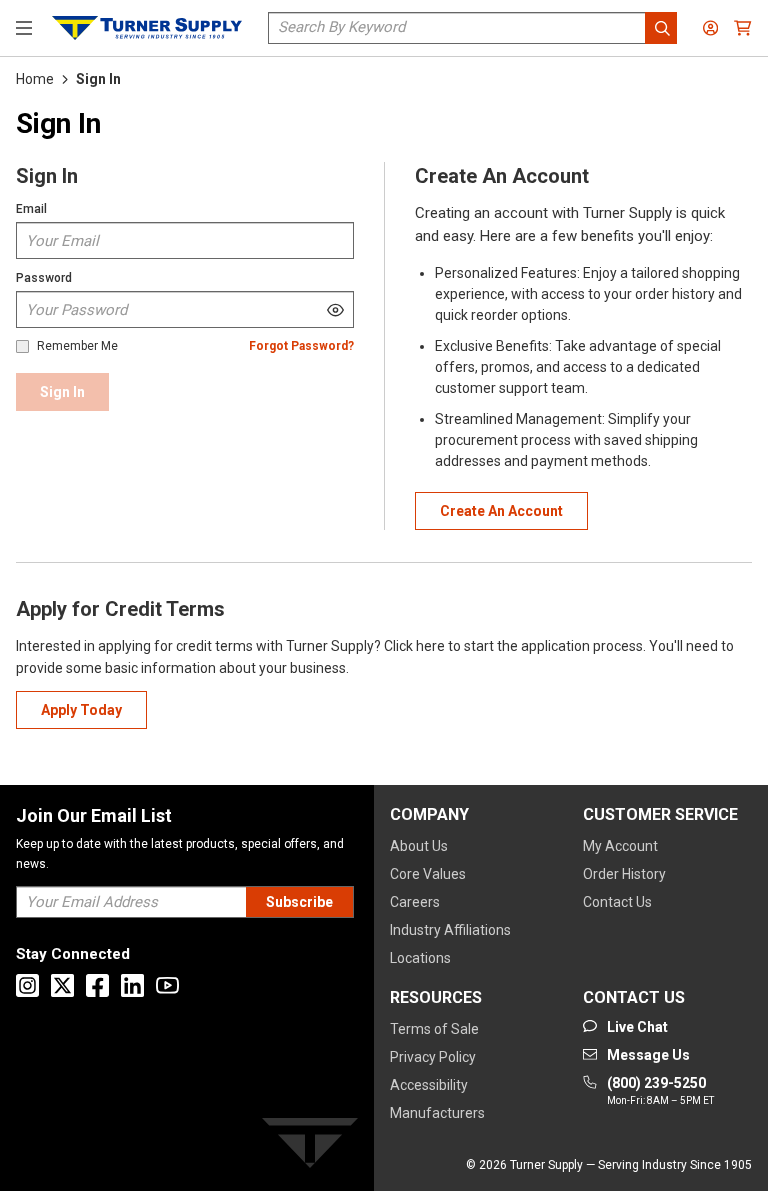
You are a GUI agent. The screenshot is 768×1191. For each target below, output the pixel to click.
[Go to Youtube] (167, 985)
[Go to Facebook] (97, 985)
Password (44, 278)
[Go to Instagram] (27, 985)
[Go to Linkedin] (132, 985)
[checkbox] (22, 346)
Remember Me (77, 346)
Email (31, 209)
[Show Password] (335, 309)
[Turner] (310, 1146)
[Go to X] (62, 985)
